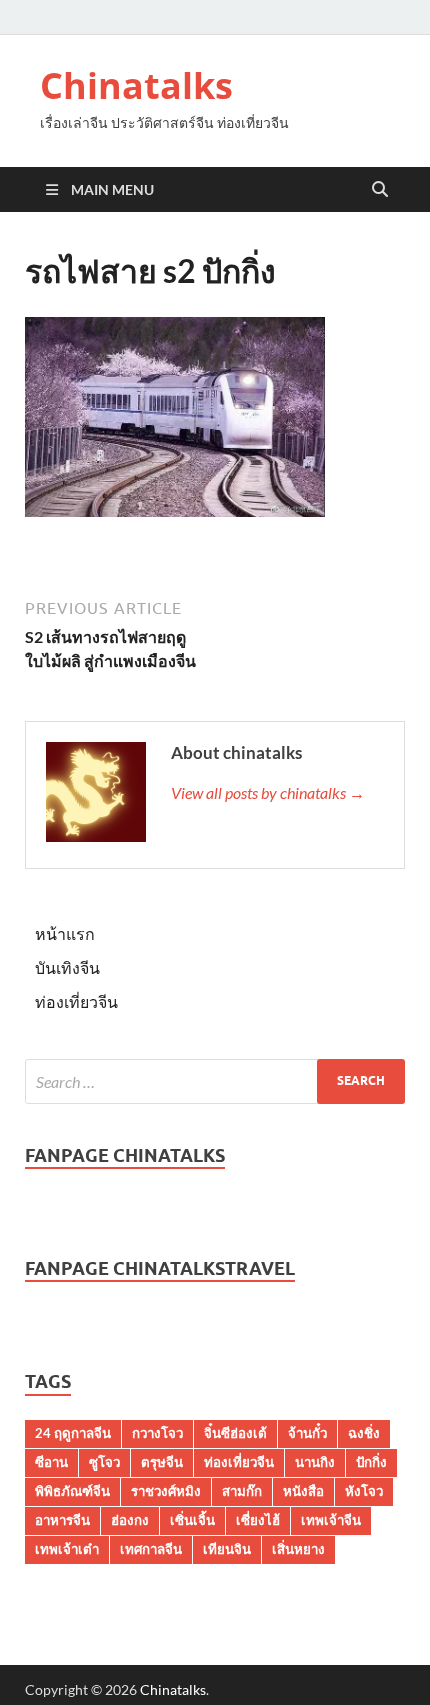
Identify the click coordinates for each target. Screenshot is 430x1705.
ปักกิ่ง (371, 1462)
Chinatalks (136, 85)
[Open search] (380, 190)
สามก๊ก (242, 1491)
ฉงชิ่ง (364, 1433)
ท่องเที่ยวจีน (76, 1001)
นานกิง (315, 1462)
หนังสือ (303, 1491)
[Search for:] (215, 1081)
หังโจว (364, 1491)
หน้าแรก (65, 933)
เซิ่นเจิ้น (192, 1520)
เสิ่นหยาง (298, 1549)
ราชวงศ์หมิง (166, 1491)
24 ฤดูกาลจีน (73, 1433)
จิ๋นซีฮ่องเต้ (235, 1433)
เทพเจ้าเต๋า (67, 1549)
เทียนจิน (227, 1549)
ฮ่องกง (130, 1520)
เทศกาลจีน (151, 1549)
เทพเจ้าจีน (331, 1520)
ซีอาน (51, 1462)
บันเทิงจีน (67, 967)
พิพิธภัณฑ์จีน (72, 1491)
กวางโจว (157, 1433)
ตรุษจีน (162, 1462)
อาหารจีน (62, 1520)
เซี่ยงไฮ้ (258, 1520)
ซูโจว (104, 1462)
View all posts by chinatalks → (268, 792)
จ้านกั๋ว (307, 1433)
